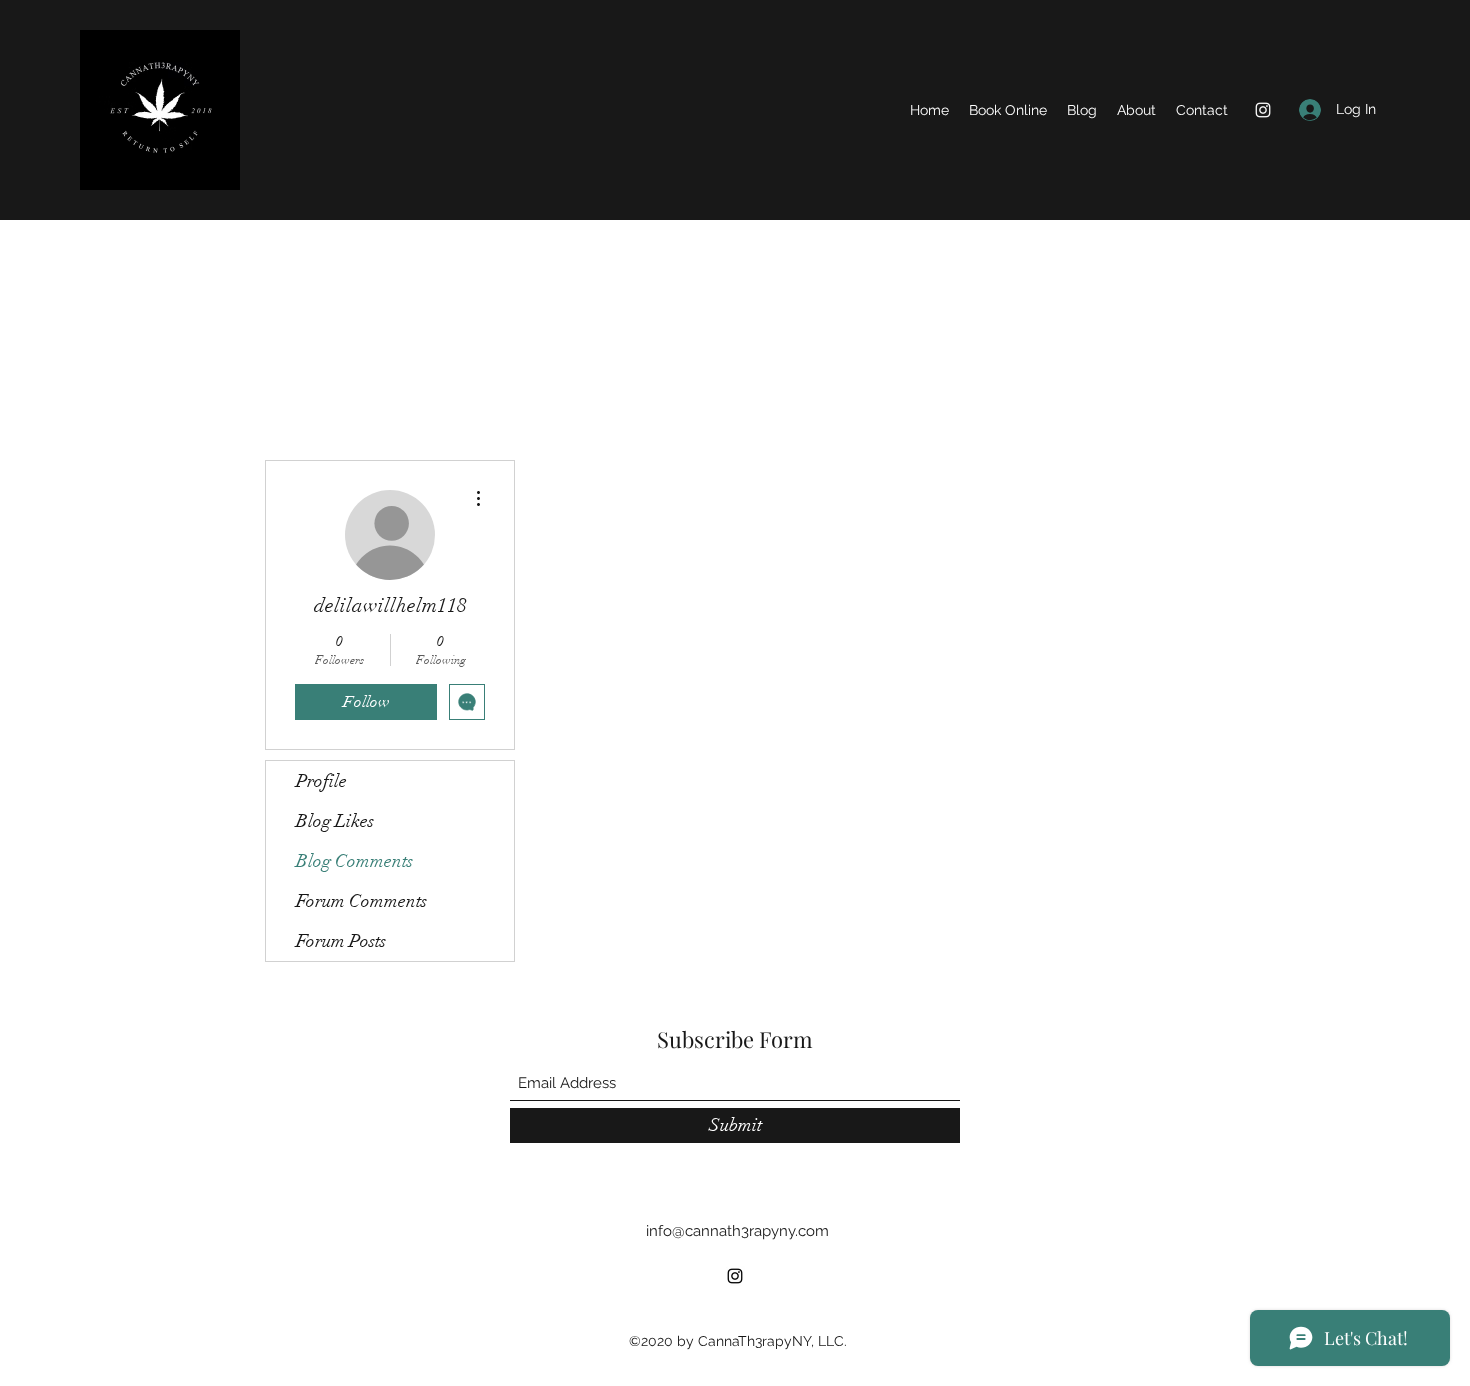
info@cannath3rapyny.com (737, 1231)
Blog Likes (335, 821)
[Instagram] (1263, 110)
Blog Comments (354, 861)
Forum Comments (361, 901)
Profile (321, 781)
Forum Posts (341, 941)
